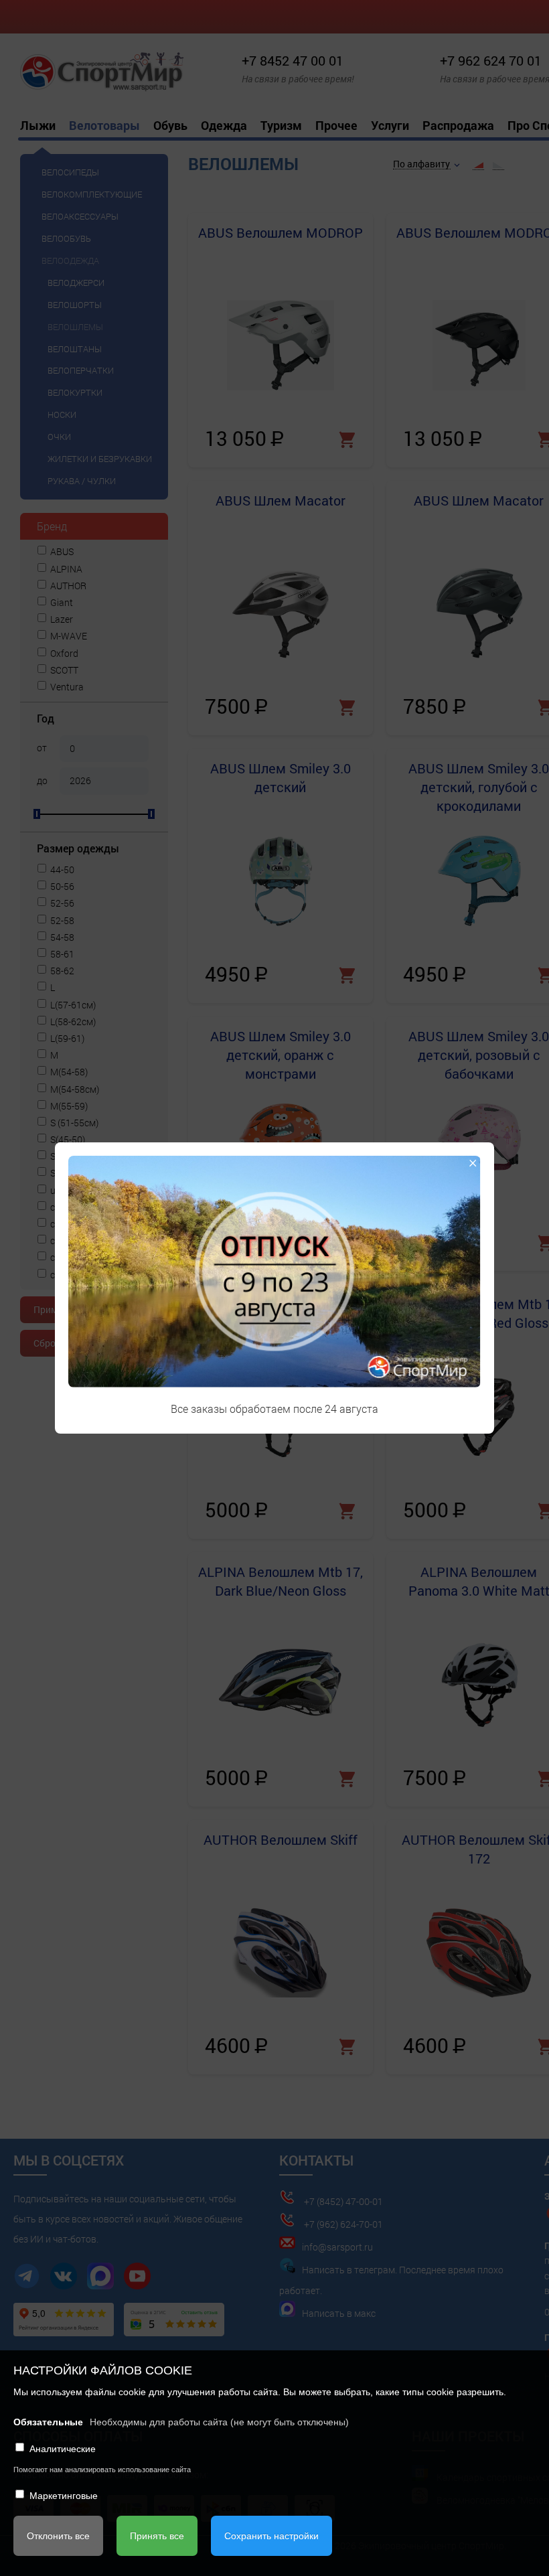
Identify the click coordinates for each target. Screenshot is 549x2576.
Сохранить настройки (271, 2536)
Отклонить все (58, 2536)
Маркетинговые (64, 2496)
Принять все (157, 2536)
